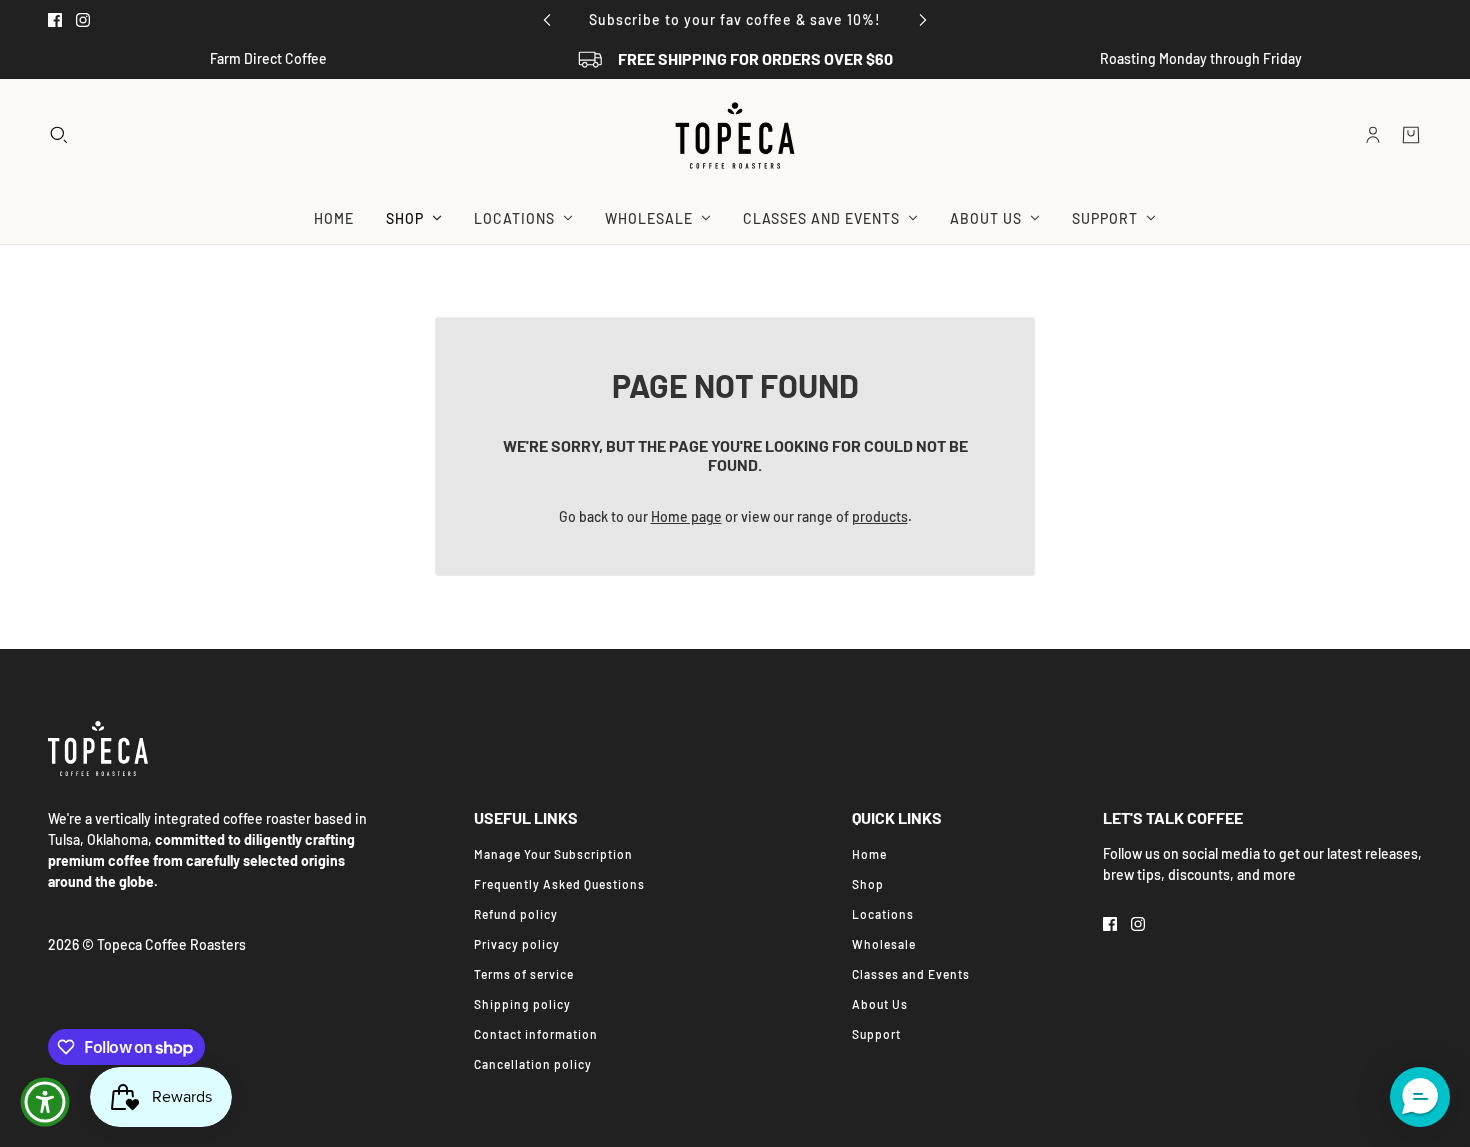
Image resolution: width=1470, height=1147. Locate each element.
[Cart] (1411, 135)
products (880, 516)
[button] (1420, 1097)
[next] (923, 19)
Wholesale (884, 944)
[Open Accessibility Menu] (45, 1102)
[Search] (59, 135)
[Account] (1373, 135)
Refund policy (516, 914)
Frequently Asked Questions (559, 884)
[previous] (547, 19)
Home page (686, 516)
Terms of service (524, 974)
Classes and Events (911, 974)
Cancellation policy (533, 1064)
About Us (880, 1004)
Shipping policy (522, 1004)
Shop (868, 884)
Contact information (536, 1034)
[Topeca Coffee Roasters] (735, 135)
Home (869, 854)
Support (876, 1034)
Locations (883, 914)
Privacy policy (517, 944)
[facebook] (55, 20)
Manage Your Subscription (553, 854)
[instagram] (83, 20)
